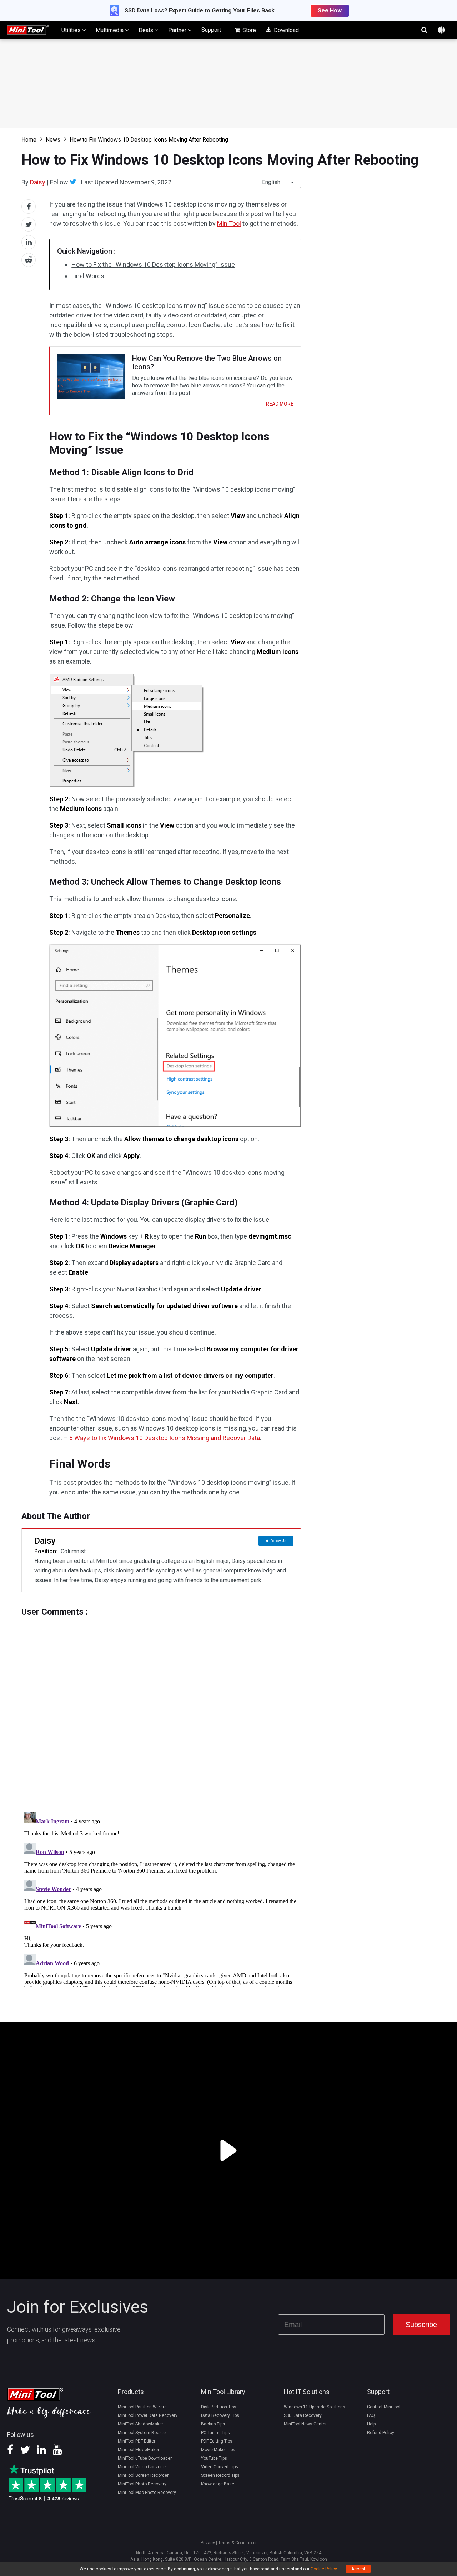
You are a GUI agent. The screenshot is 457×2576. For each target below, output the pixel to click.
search (424, 30)
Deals (147, 30)
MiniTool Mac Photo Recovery (147, 2493)
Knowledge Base (218, 2484)
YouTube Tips (214, 2458)
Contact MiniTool (384, 2407)
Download (286, 30)
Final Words (88, 276)
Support (211, 30)
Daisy (38, 182)
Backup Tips (213, 2424)
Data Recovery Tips (220, 2415)
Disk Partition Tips (219, 2407)
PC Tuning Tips (215, 2433)
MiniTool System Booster (142, 2433)
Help (371, 2424)
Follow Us (278, 1541)
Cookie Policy (324, 2569)
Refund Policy (381, 2433)
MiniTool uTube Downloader (145, 2458)
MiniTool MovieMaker (139, 2450)
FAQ (371, 2415)
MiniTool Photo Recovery (142, 2484)
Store (248, 30)
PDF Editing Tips (217, 2441)
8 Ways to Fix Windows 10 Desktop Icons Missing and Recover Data (165, 1438)
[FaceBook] (10, 2452)
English (271, 182)
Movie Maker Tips (218, 2450)
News (53, 140)
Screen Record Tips (220, 2475)
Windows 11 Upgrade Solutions (315, 2407)
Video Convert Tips (220, 2467)
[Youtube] (57, 2452)
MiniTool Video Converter (142, 2467)
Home (29, 140)
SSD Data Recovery (303, 2415)
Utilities (72, 30)
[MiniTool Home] (28, 29)
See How (330, 11)
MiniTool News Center (305, 2424)
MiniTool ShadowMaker (140, 2424)
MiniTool (229, 223)
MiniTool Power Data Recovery (148, 2415)
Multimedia (110, 30)
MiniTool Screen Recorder (143, 2475)
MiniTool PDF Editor (137, 2441)
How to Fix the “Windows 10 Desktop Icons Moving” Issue (153, 265)
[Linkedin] (41, 2452)
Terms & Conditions (237, 2543)
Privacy (208, 2543)
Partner (178, 30)
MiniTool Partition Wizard (142, 2407)
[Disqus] (161, 1706)
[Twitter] (73, 182)
